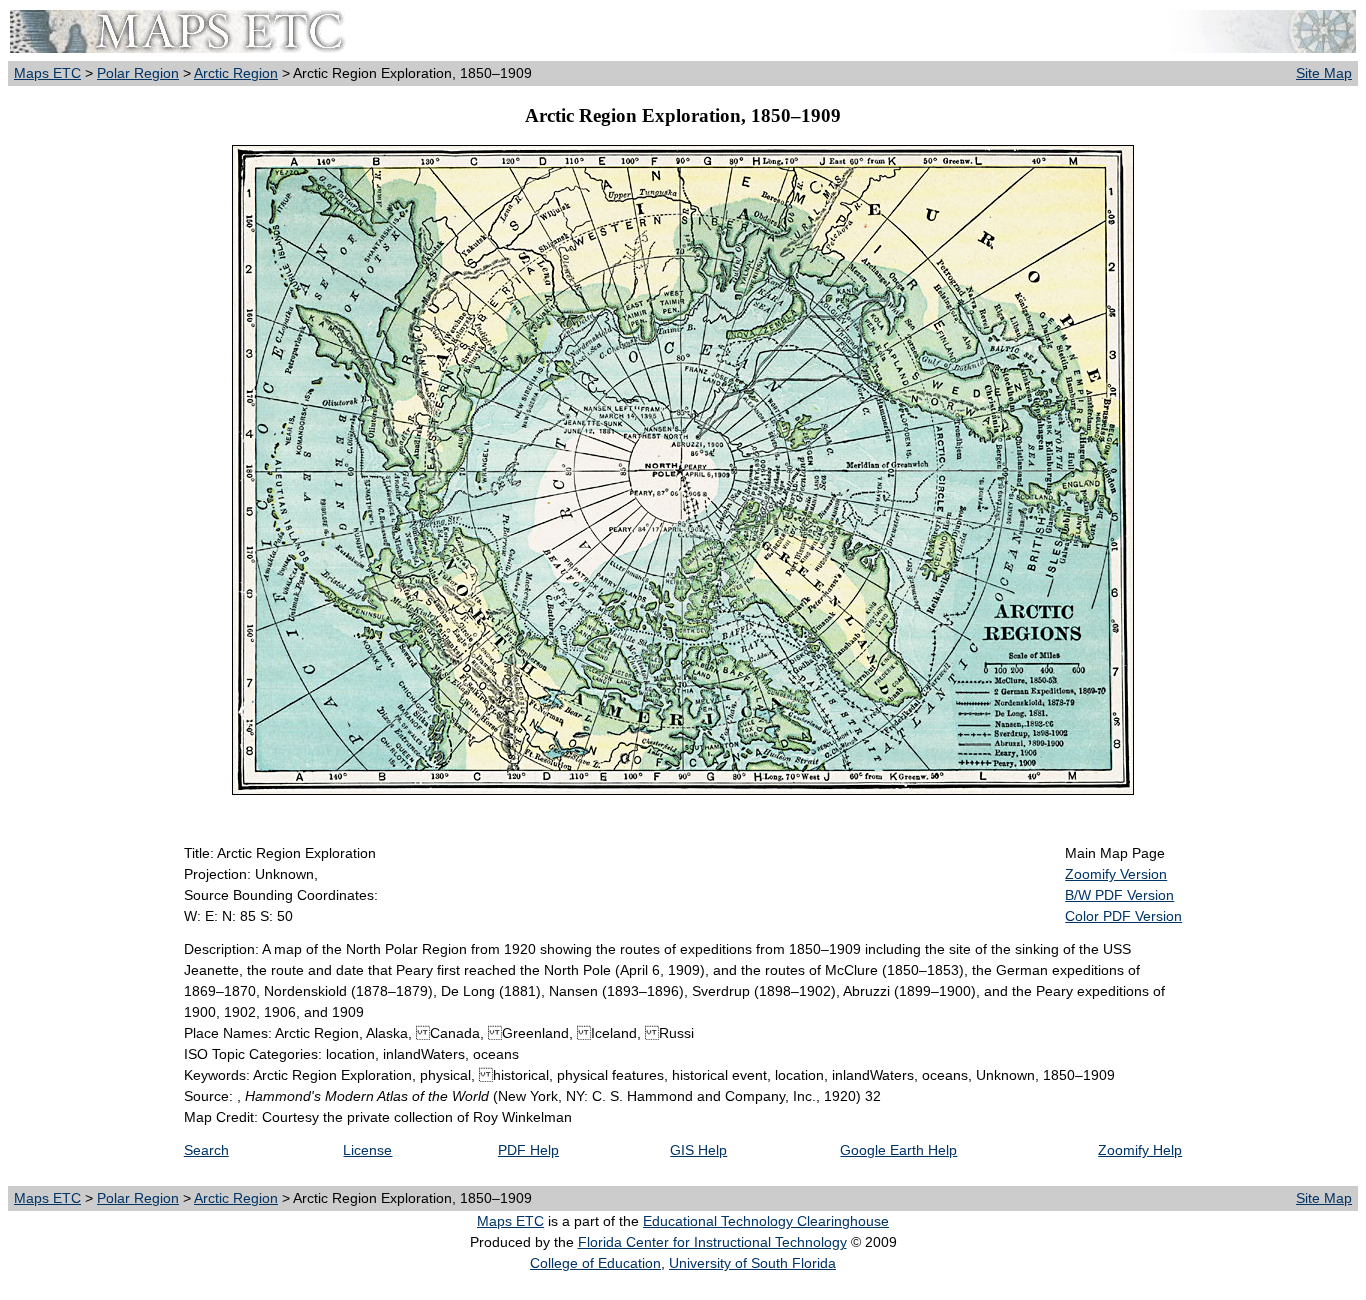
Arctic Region (236, 73)
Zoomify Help (1140, 1150)
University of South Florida (752, 1263)
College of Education (595, 1263)
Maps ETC (47, 73)
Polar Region (138, 73)
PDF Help (528, 1150)
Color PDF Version (1123, 916)
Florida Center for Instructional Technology (712, 1242)
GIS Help (698, 1150)
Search (206, 1150)
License (367, 1150)
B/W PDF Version (1119, 895)
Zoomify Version (1116, 874)
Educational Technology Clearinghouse (766, 1221)
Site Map (1324, 73)
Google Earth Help (898, 1150)
